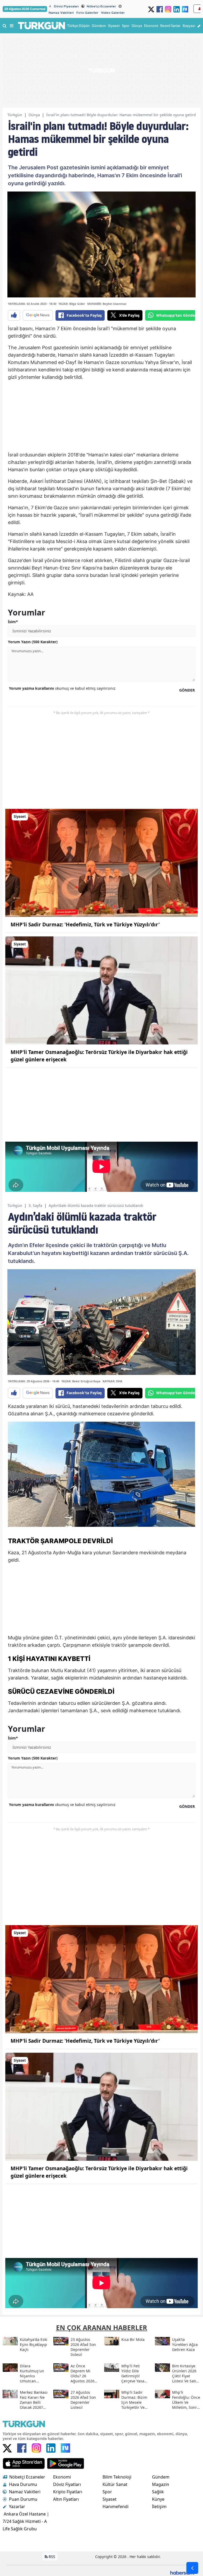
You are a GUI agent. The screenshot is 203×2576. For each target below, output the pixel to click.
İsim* (13, 622)
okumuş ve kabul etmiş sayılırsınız (62, 688)
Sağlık (158, 2492)
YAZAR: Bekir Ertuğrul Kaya (81, 1381)
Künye (158, 2499)
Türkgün (15, 115)
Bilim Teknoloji (117, 2477)
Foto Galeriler (87, 13)
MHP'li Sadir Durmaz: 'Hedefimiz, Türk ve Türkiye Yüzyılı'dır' (85, 925)
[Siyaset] (101, 862)
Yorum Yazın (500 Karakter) (33, 642)
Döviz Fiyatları (67, 2484)
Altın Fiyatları (66, 2499)
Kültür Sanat (115, 2484)
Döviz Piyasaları (66, 6)
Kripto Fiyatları (68, 2492)
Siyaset (110, 2499)
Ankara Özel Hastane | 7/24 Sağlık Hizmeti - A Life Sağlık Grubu (26, 2521)
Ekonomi (62, 2477)
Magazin (161, 2484)
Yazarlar (17, 2507)
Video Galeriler (113, 13)
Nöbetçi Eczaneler (101, 6)
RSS (51, 2557)
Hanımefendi (116, 2507)
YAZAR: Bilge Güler (72, 304)
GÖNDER (187, 690)
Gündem (161, 2477)
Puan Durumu (23, 2499)
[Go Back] (192, 2568)
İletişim (159, 2507)
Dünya (34, 115)
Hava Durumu (23, 2484)
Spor (107, 2492)
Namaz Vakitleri (61, 13)
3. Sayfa (35, 1205)
